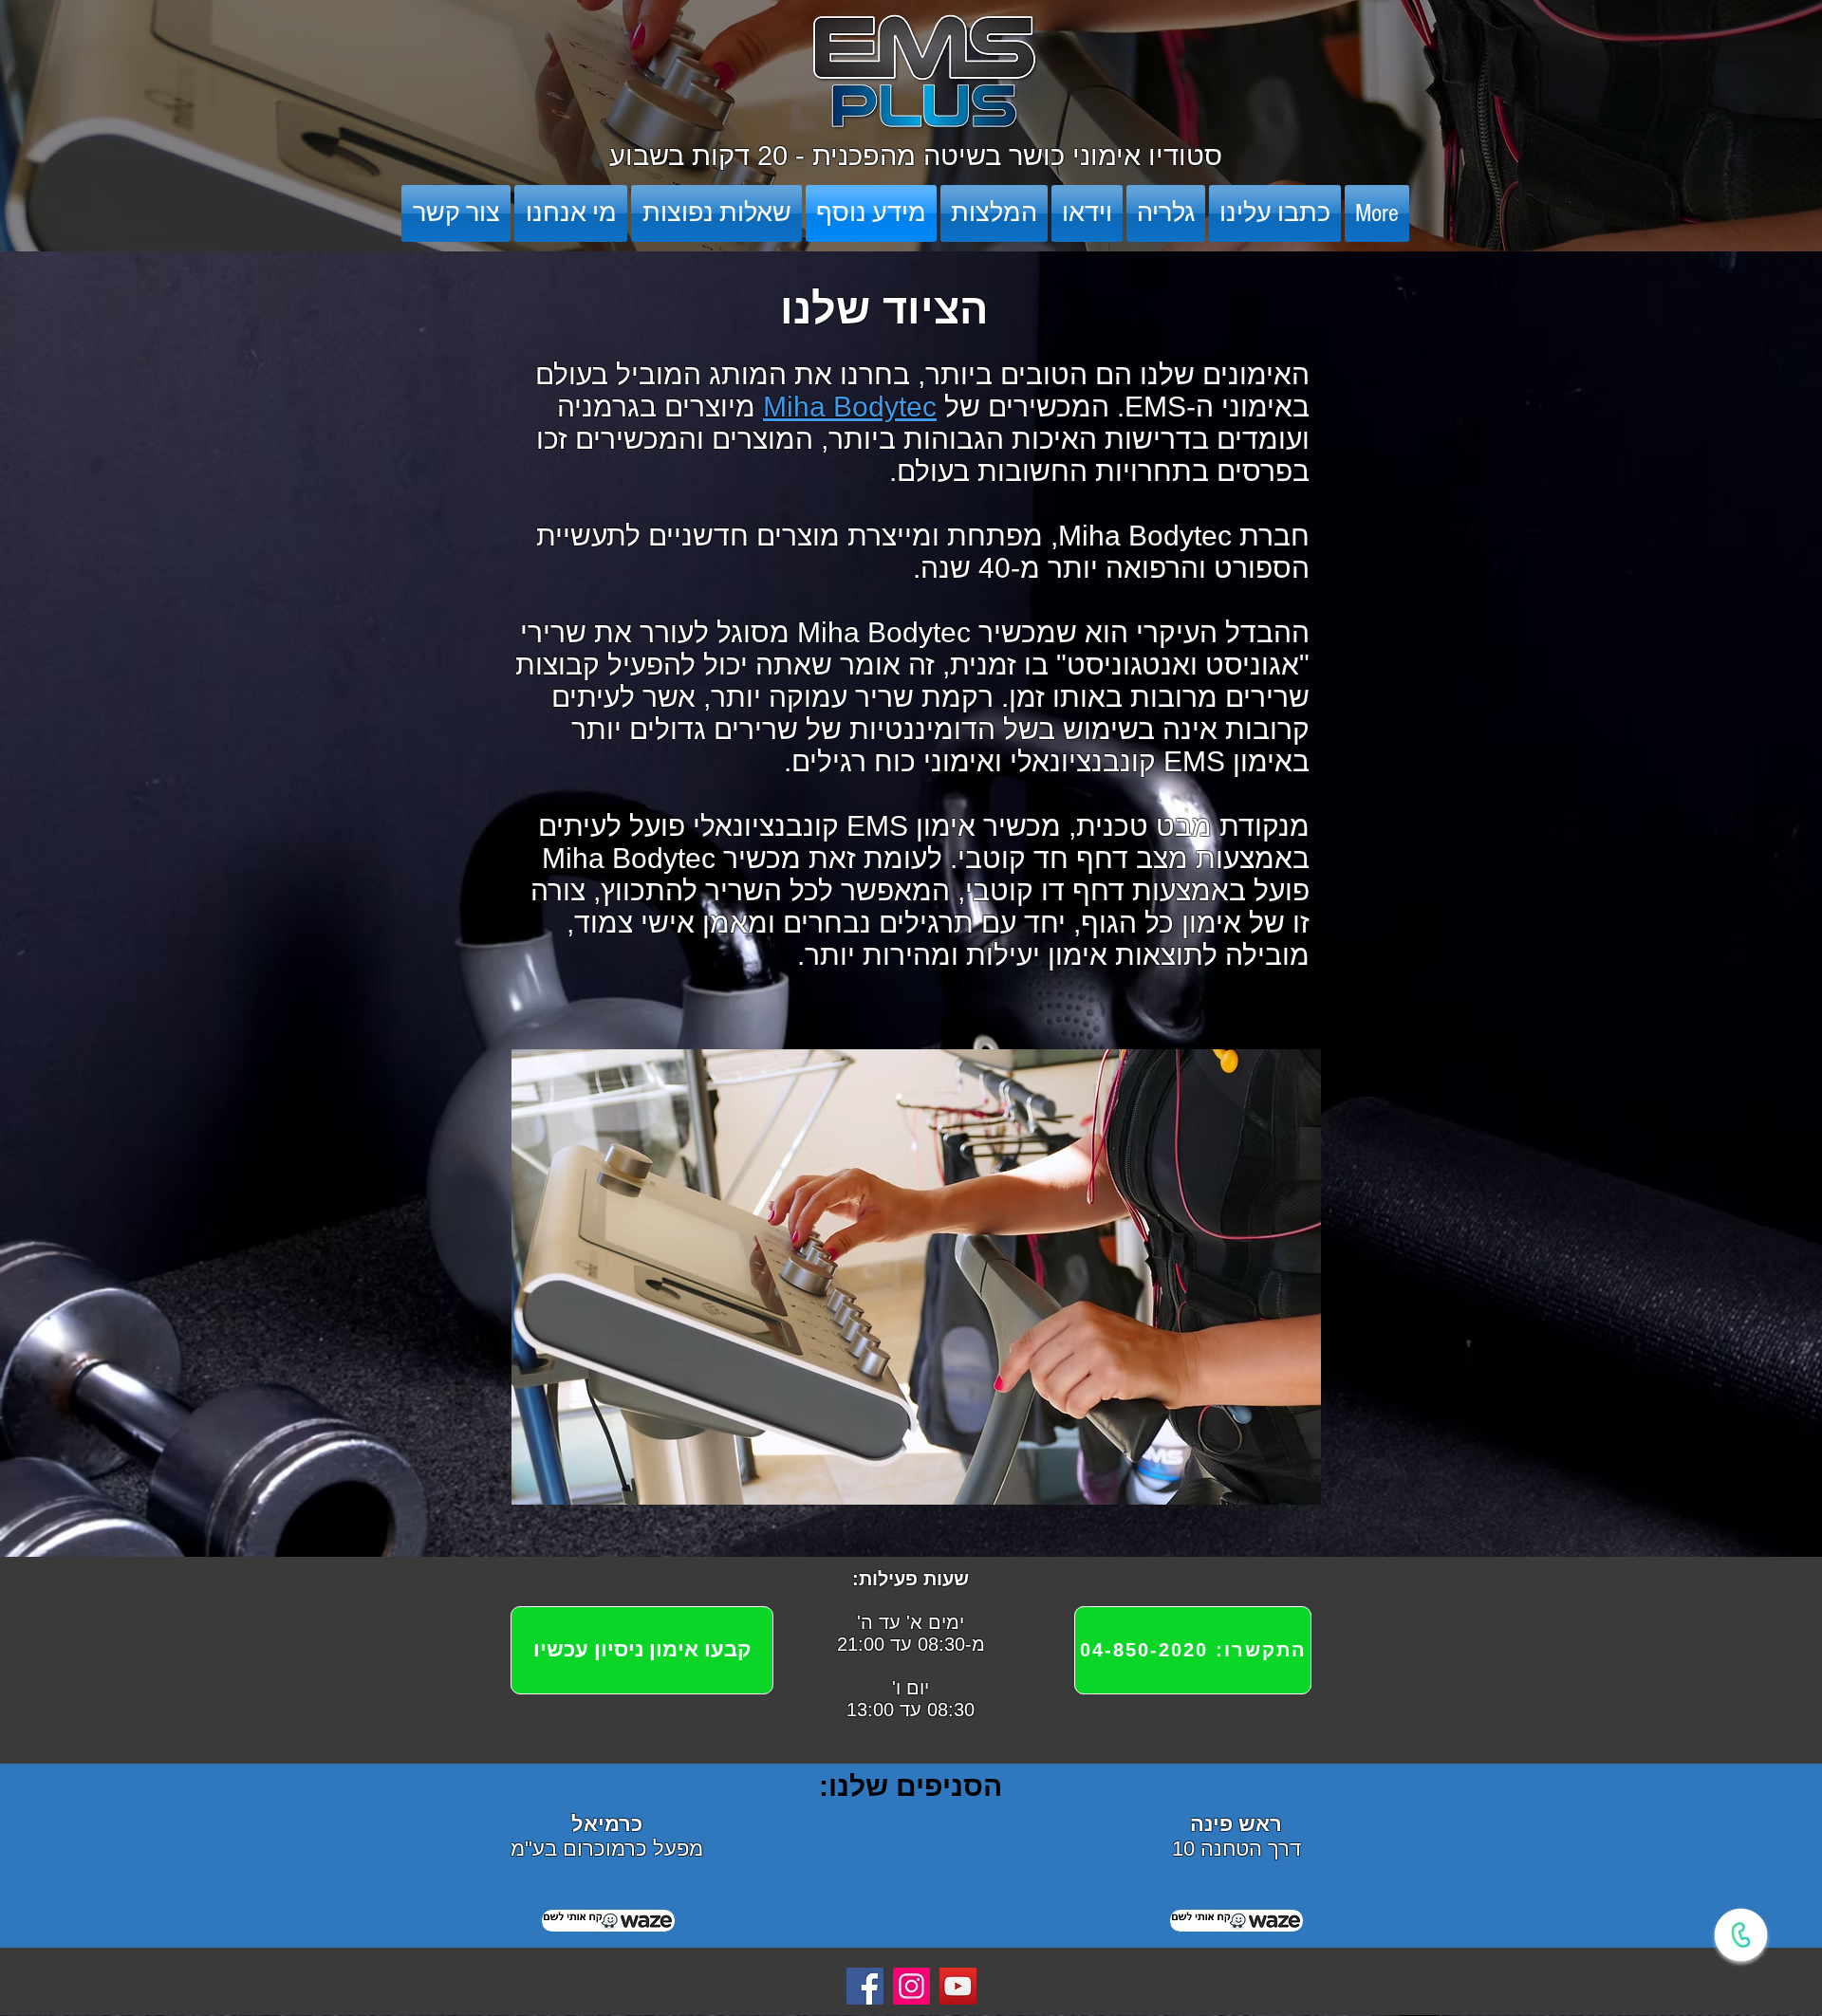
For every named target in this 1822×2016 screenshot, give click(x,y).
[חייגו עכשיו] (1741, 1935)
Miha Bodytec (850, 407)
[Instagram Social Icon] (911, 1986)
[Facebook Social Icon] (865, 1986)
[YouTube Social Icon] (958, 1986)
